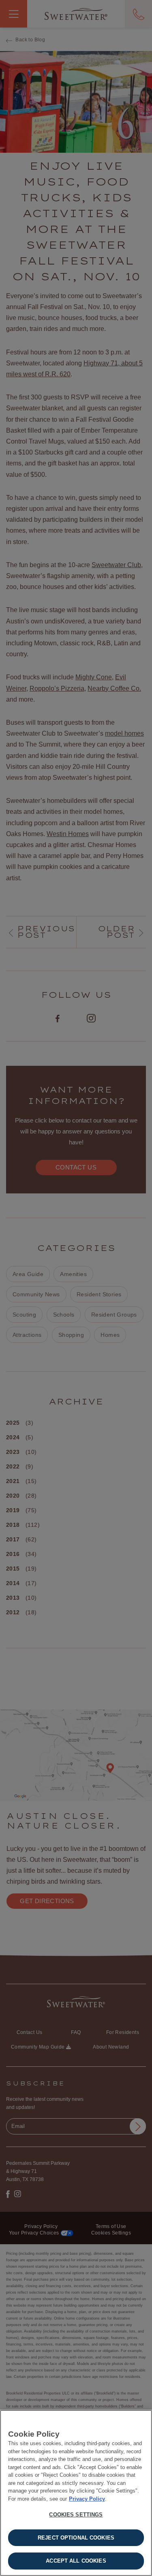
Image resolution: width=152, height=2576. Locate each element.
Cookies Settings (76, 2515)
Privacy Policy (87, 2499)
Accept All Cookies (76, 2561)
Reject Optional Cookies (76, 2538)
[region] (76, 2493)
